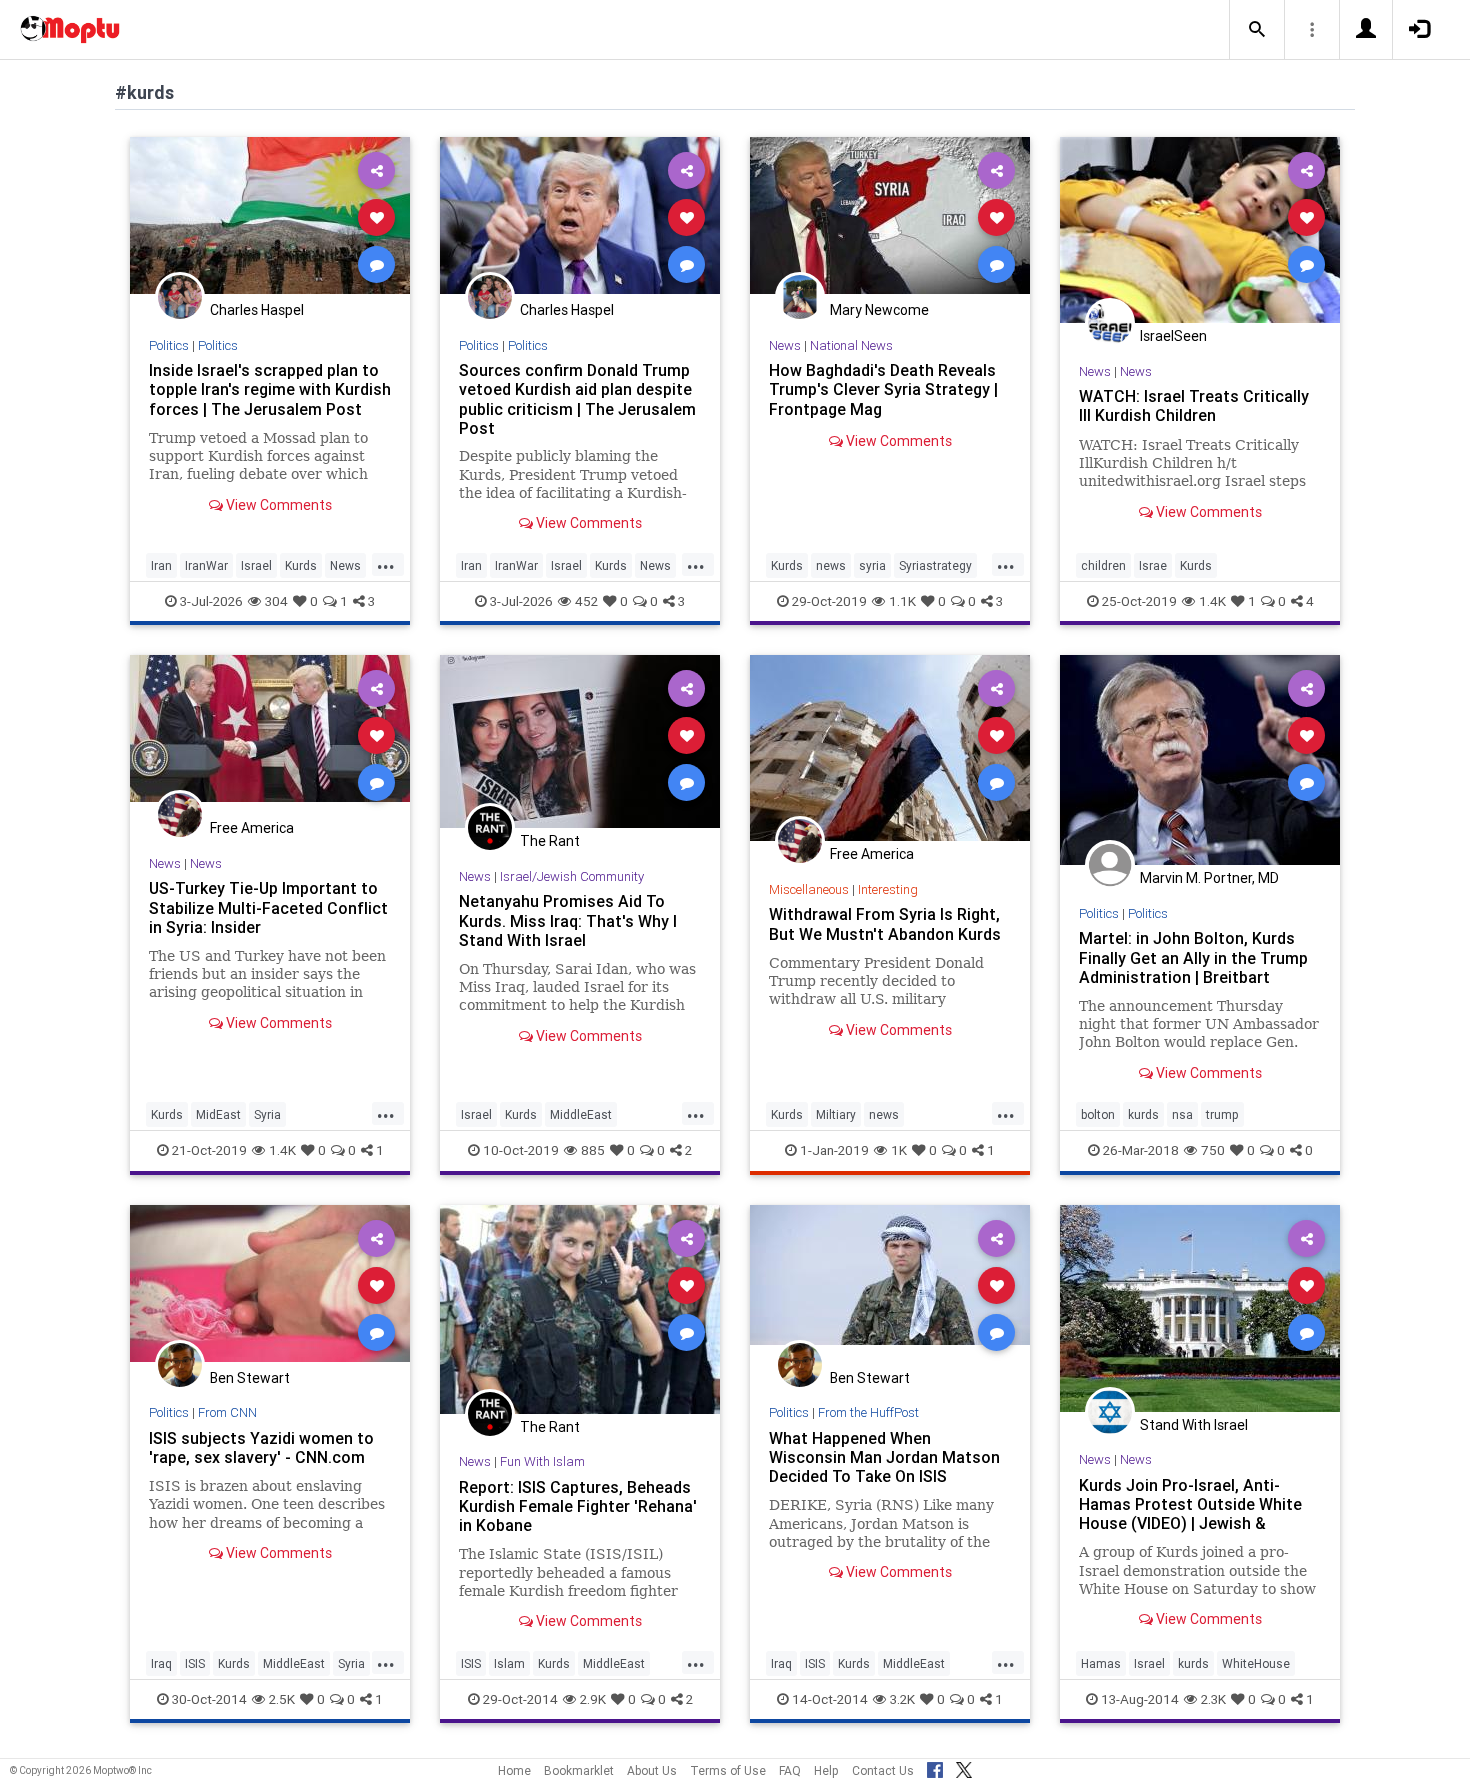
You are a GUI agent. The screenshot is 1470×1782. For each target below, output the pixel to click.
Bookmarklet (579, 1770)
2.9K (593, 1699)
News (345, 565)
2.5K (282, 1699)
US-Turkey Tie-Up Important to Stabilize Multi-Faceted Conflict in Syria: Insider (268, 907)
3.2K (902, 1699)
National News (851, 345)
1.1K (902, 601)
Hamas (1101, 1663)
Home (514, 1770)
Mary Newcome (879, 310)
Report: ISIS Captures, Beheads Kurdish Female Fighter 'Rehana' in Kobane (578, 1506)
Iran (161, 565)
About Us (652, 1770)
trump (1222, 1114)
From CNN (227, 1412)
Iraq (161, 1663)
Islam (509, 1663)
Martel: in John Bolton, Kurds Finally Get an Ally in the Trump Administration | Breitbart (1193, 957)
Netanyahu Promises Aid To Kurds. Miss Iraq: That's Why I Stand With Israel (568, 920)
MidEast (218, 1114)
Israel (256, 565)
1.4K (1212, 601)
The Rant (550, 841)
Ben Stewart (250, 1378)
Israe (1153, 565)
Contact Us (883, 1770)
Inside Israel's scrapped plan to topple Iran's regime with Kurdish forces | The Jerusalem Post (270, 389)
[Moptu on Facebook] (935, 1767)
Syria (267, 1114)
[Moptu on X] (964, 1767)
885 (593, 1150)
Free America (252, 828)
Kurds (301, 565)
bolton (1098, 1114)
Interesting (888, 889)
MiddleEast (581, 1114)
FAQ (790, 1770)
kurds (1143, 1114)
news (831, 565)
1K (899, 1150)
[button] (1257, 30)
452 (586, 601)
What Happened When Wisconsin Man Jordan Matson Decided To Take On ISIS (884, 1457)
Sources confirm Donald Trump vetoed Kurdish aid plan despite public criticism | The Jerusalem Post (577, 398)
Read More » (270, 216)
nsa (1182, 1114)
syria (872, 565)
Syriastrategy (935, 565)
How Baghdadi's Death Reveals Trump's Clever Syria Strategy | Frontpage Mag (883, 389)
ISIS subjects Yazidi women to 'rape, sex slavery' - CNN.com (261, 1447)
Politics (169, 345)
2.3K (1213, 1699)
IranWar (206, 565)
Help (826, 1770)
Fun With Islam (542, 1461)
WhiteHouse (1256, 1663)
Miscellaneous (809, 889)
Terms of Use (728, 1770)
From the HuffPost (868, 1412)
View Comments (277, 505)
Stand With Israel (1194, 1425)
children (1103, 565)
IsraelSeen (1173, 336)
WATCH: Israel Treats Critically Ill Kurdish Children (1194, 405)
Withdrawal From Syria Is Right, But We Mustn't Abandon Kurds (885, 923)
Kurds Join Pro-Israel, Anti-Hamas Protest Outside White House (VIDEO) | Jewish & (1190, 1504)
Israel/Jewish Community (572, 876)
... (386, 564)
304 (276, 601)
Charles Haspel (257, 310)
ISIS (195, 1663)
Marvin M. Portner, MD (1209, 878)
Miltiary (836, 1114)
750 (1213, 1150)
